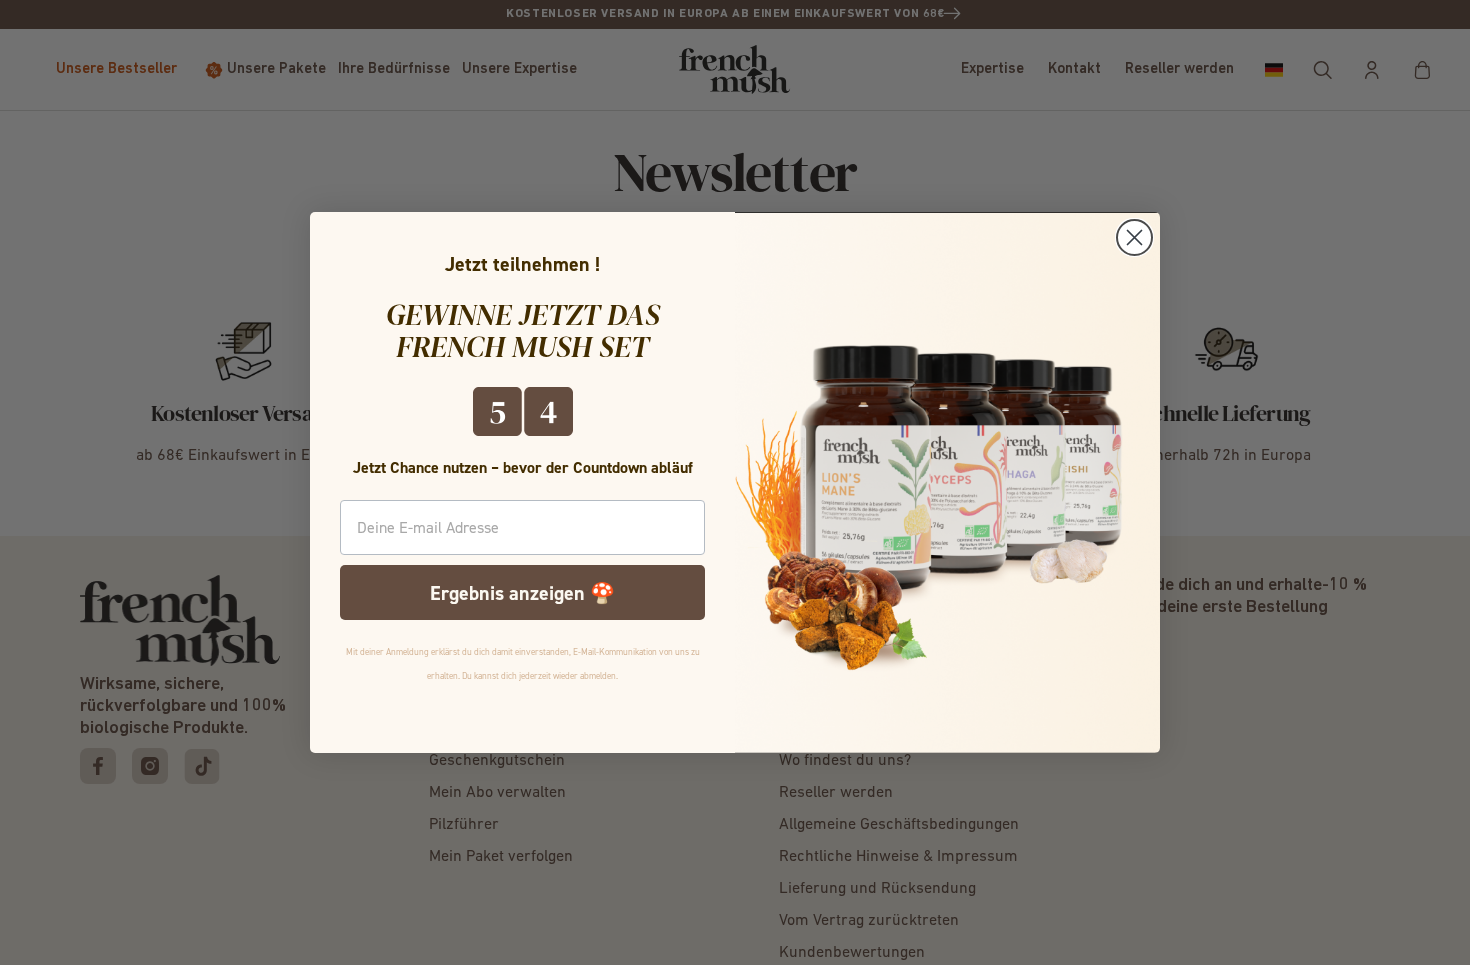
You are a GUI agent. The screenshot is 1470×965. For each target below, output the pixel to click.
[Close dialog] (1134, 237)
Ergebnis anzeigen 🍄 (522, 593)
